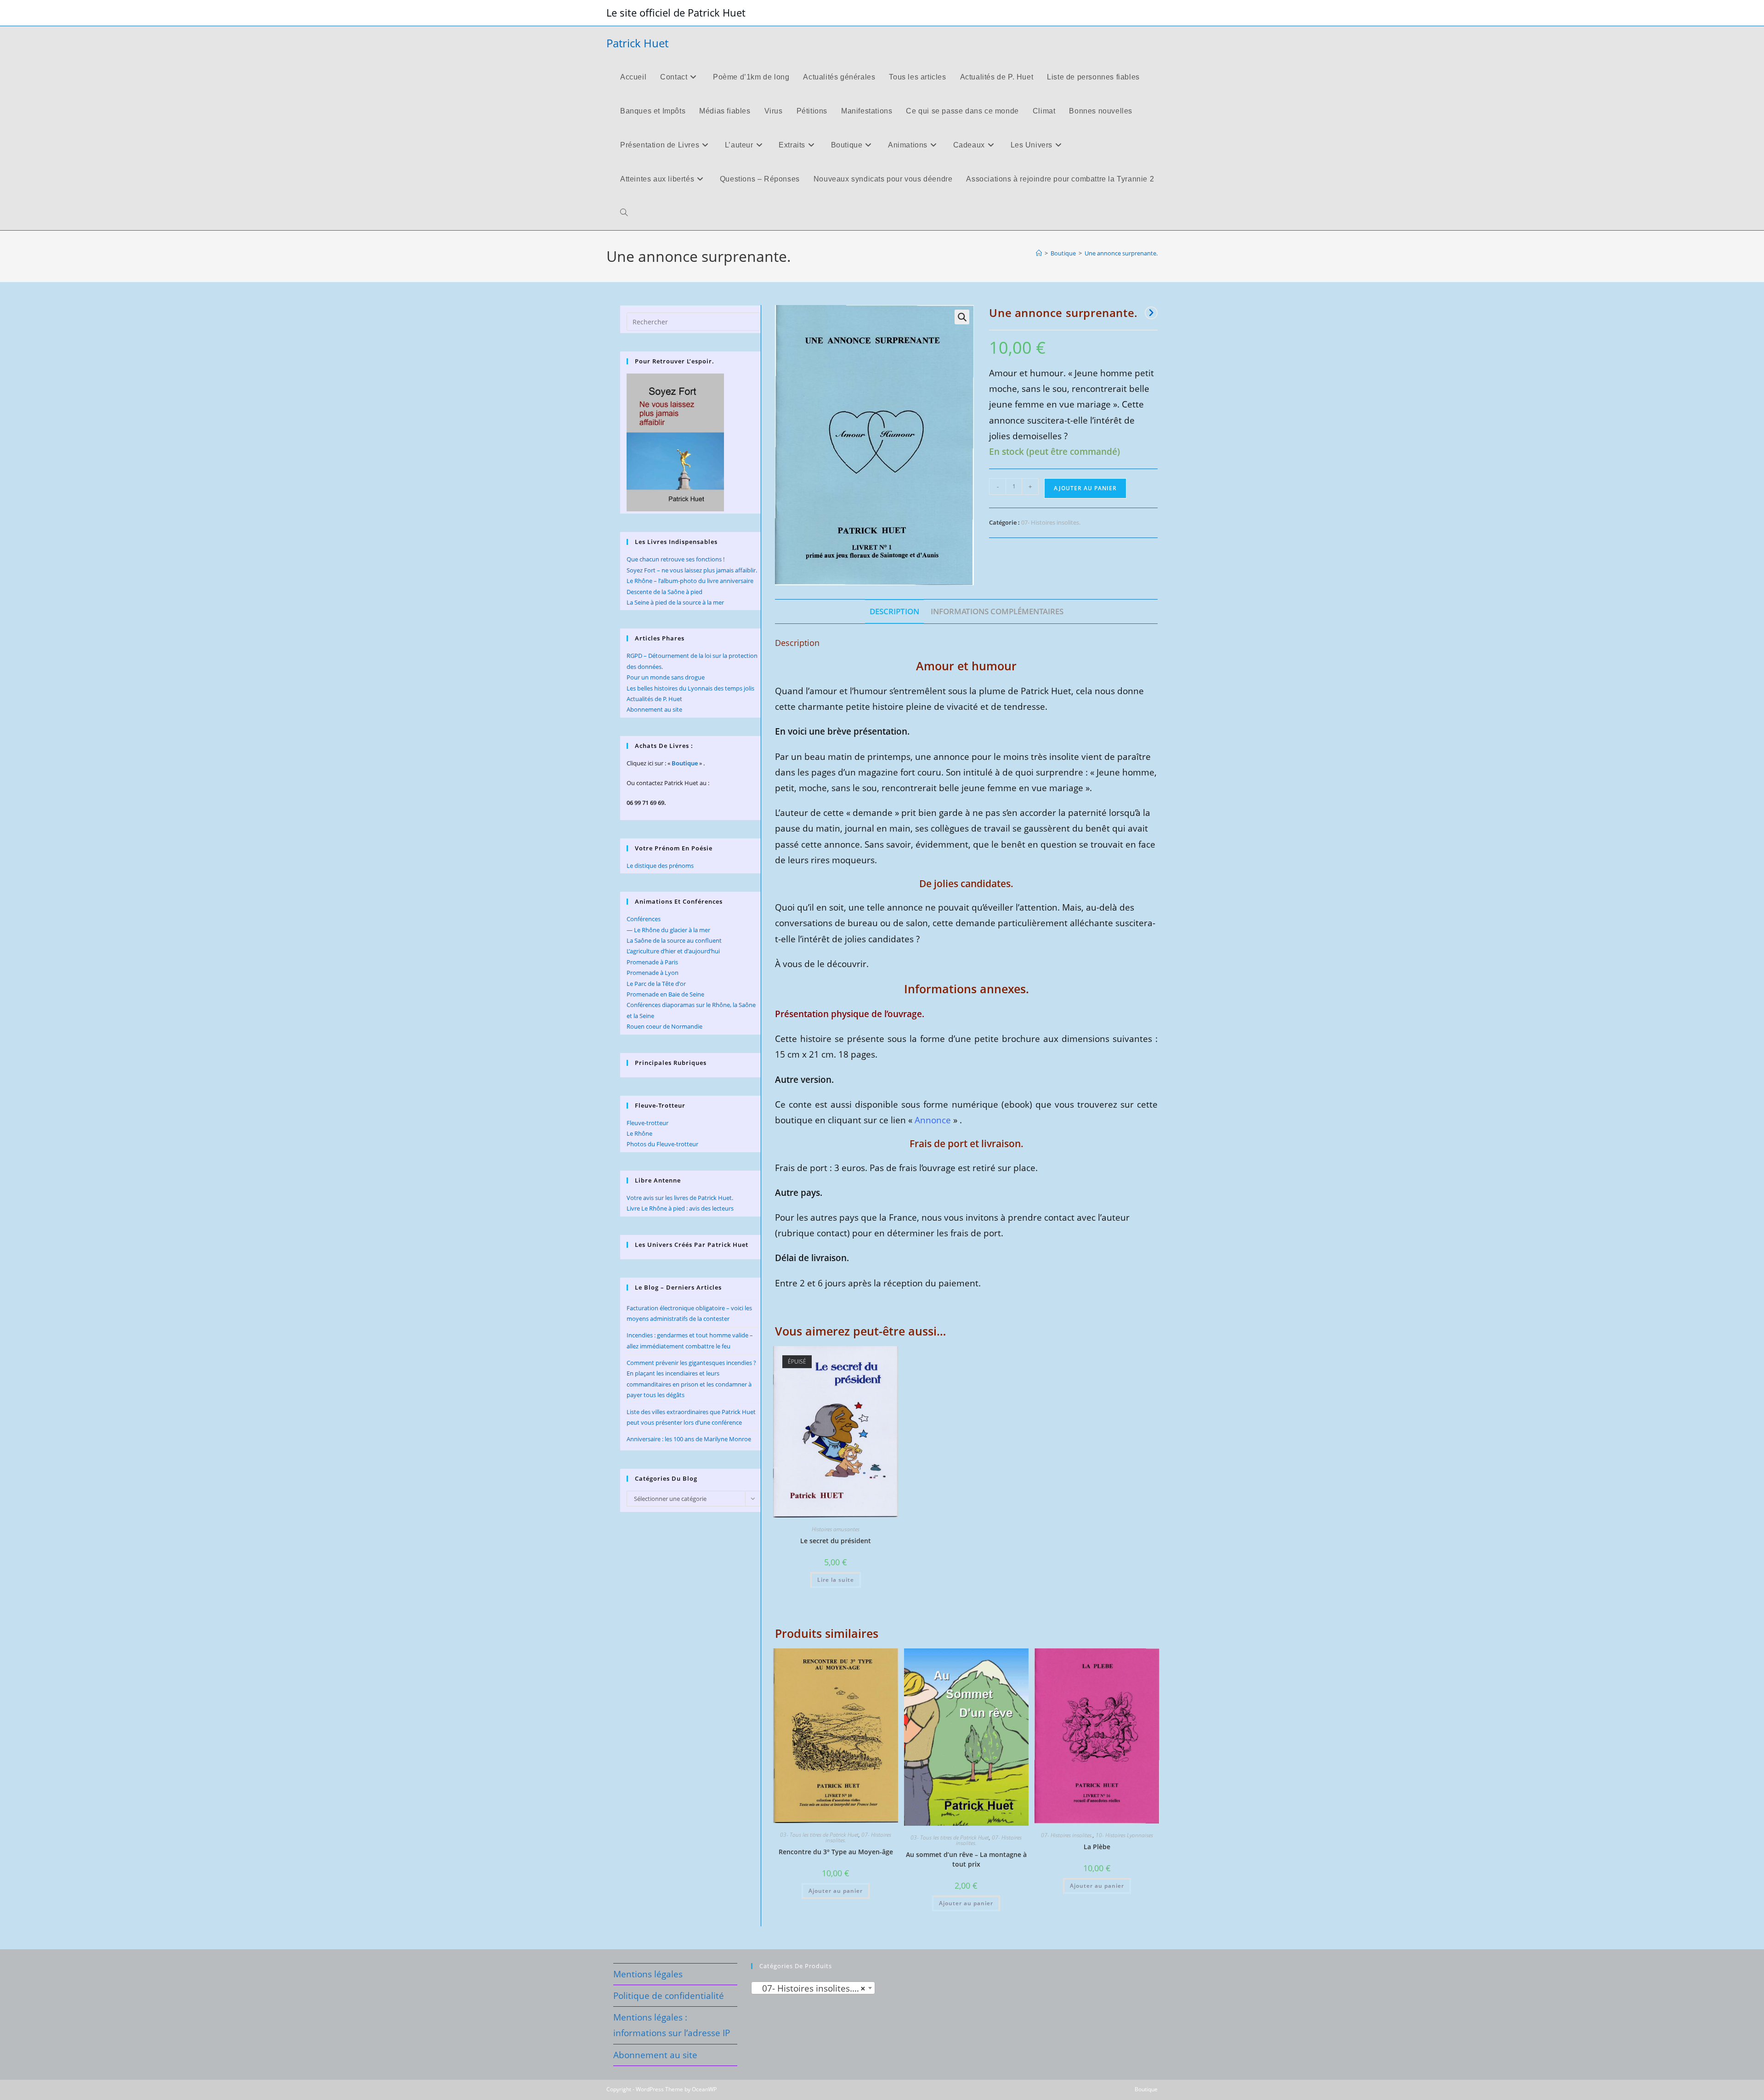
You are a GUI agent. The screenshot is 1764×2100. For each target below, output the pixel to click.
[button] (962, 317)
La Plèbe (1097, 1847)
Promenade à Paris (652, 962)
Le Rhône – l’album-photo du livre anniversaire (690, 581)
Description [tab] (894, 611)
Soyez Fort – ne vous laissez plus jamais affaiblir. (692, 570)
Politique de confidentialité (669, 1996)
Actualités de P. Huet (654, 699)
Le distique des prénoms (660, 866)
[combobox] (813, 1988)
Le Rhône (639, 1133)
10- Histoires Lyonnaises (1124, 1835)
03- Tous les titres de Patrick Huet (819, 1835)
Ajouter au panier (1085, 488)
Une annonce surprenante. (1121, 253)
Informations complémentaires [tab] (997, 611)
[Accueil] (1039, 253)
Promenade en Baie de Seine (665, 994)
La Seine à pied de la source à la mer (675, 602)
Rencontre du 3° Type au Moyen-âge (836, 1852)
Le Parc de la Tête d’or (656, 984)
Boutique (685, 763)
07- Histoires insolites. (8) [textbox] (811, 1988)
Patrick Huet (637, 43)
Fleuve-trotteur (647, 1123)
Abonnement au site (654, 709)
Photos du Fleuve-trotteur (662, 1144)
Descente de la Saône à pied (664, 592)
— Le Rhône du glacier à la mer (668, 930)
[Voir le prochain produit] (1151, 313)
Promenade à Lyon (653, 973)
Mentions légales (648, 1974)
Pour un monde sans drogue (666, 677)
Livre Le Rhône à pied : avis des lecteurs (680, 1208)
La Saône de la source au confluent (674, 940)
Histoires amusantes (836, 1529)
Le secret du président (836, 1541)
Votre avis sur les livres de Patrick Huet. (680, 1198)
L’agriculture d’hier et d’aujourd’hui (673, 951)
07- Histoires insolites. (1051, 522)
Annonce (933, 1120)
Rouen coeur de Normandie (664, 1026)
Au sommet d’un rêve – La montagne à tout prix (966, 1859)
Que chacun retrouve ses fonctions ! (676, 559)
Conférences (644, 919)
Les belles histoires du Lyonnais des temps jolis (690, 688)
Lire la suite (836, 1580)
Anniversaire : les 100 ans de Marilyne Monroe (689, 1439)
